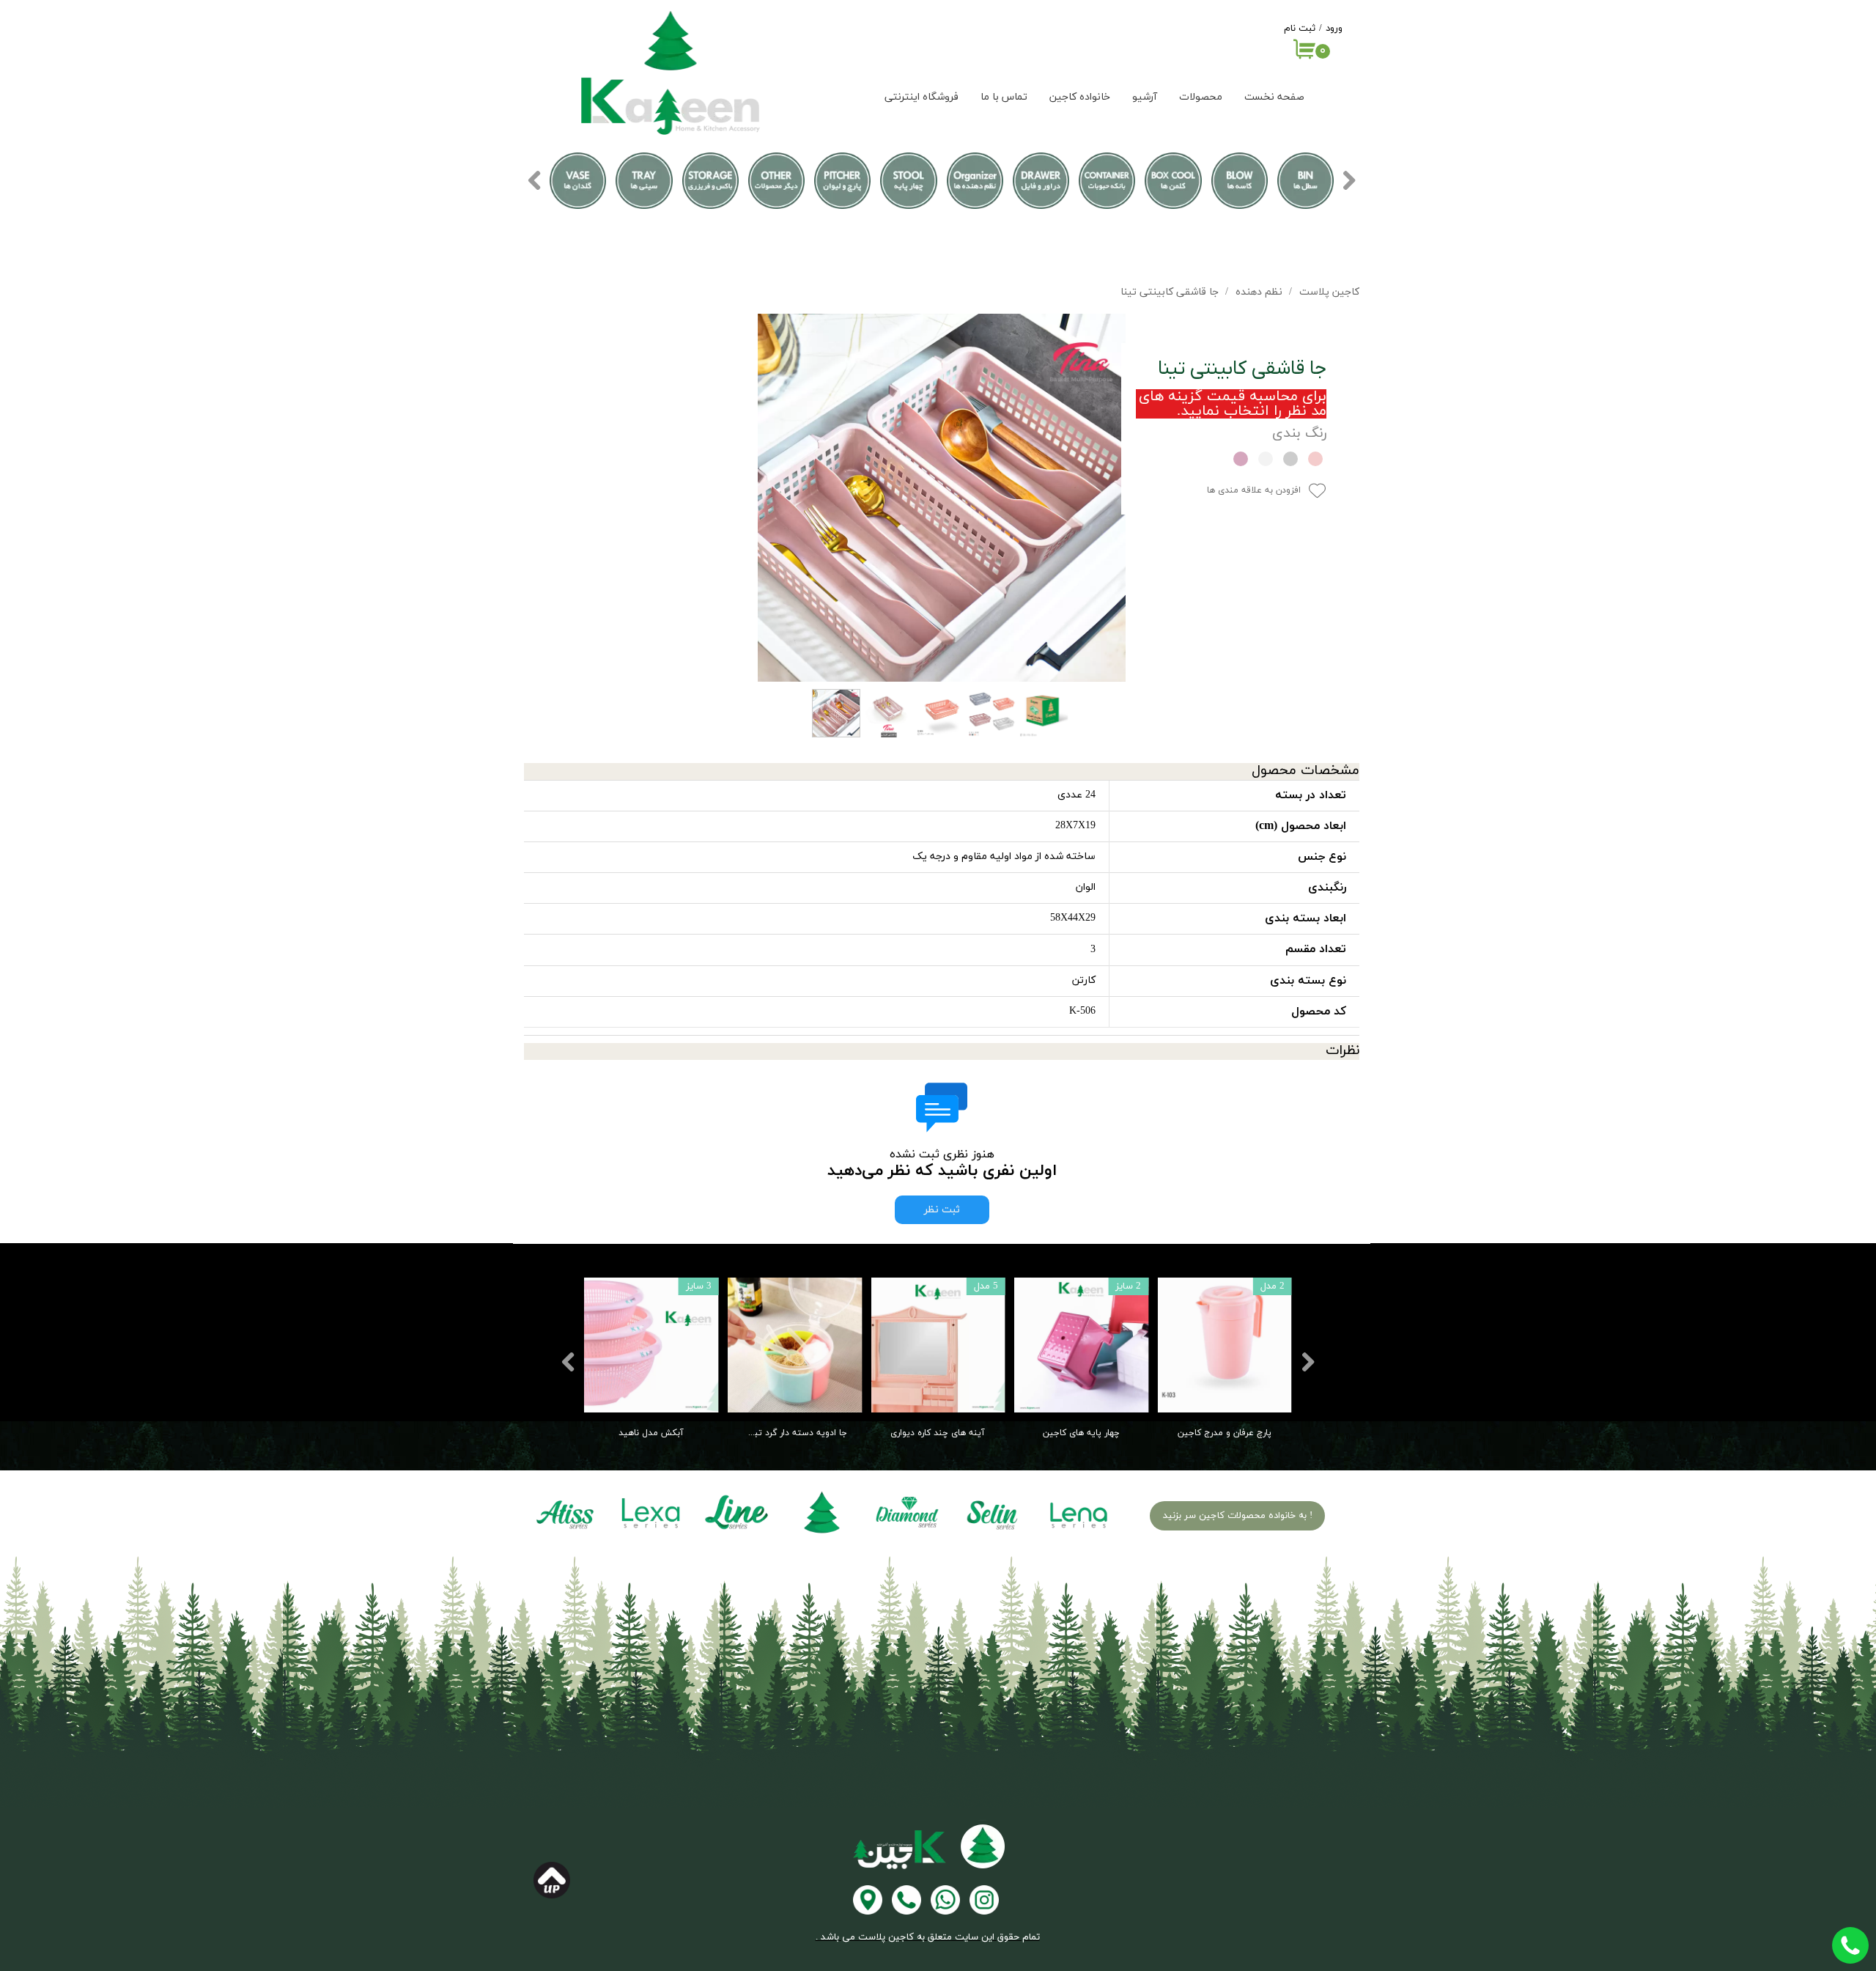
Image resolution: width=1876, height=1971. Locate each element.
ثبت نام (1300, 29)
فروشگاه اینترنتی (922, 97)
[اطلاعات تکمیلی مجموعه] (868, 1900)
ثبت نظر (942, 1210)
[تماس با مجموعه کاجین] (906, 1900)
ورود (1334, 29)
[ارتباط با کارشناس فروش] (945, 1900)
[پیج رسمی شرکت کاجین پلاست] (984, 1900)
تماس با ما (1004, 97)
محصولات (1201, 97)
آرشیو (1145, 97)
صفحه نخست (1274, 97)
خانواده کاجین (1080, 97)
